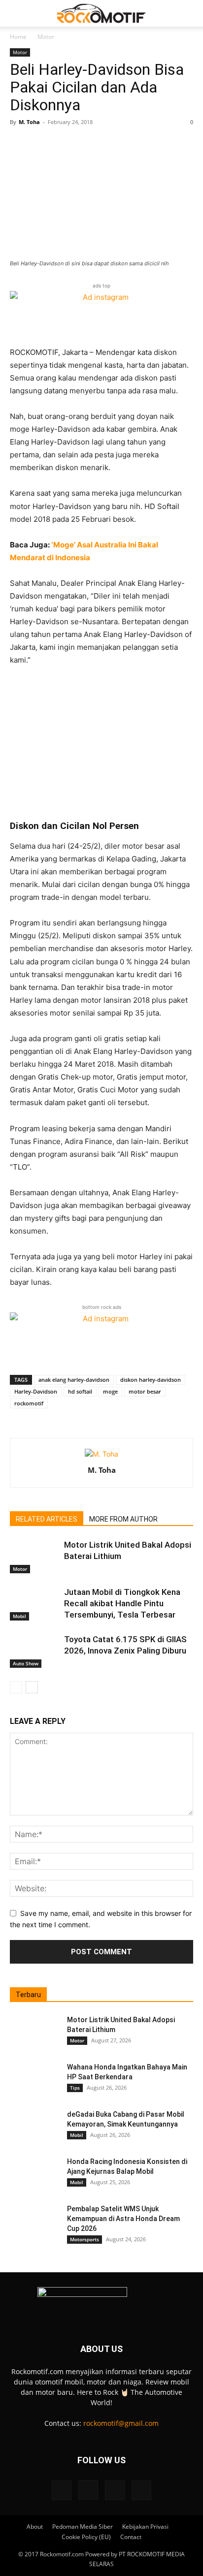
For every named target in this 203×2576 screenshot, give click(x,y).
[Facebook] (62, 2490)
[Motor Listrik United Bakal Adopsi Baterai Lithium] (34, 1556)
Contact (131, 2537)
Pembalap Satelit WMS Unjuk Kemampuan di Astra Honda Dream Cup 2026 (123, 2219)
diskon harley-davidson (151, 1380)
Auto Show (26, 1663)
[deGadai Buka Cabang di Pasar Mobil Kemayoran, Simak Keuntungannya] (34, 2127)
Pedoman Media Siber (83, 2527)
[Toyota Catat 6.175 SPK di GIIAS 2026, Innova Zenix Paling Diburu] (34, 1651)
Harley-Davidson (36, 1391)
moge (110, 1391)
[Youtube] (141, 2490)
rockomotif (29, 1403)
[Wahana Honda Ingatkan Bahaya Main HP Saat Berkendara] (34, 2079)
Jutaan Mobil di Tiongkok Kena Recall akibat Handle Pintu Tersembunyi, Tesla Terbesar (122, 1603)
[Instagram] (88, 2490)
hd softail (80, 1391)
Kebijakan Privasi (145, 2527)
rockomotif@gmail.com (121, 2423)
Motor (46, 37)
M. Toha (29, 122)
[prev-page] (16, 1687)
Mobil (19, 1616)
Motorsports (85, 2239)
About (35, 2527)
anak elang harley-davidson (74, 1380)
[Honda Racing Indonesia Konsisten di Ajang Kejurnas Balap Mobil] (34, 2174)
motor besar (145, 1391)
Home (18, 37)
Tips (75, 2088)
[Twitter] (115, 2490)
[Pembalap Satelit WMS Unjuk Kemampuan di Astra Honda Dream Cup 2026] (34, 2221)
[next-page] (32, 1687)
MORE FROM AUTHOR (123, 1519)
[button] (17, 13)
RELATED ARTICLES (47, 1519)
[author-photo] (101, 1454)
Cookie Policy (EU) (86, 2537)
